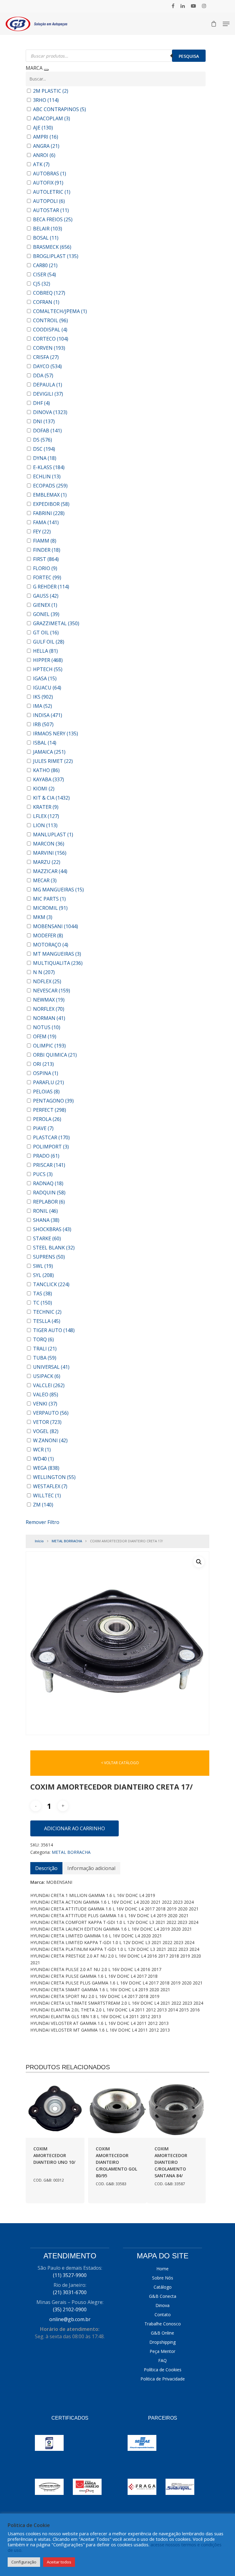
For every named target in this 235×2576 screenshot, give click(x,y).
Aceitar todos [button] (59, 2562)
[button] (199, 1562)
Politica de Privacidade (163, 2379)
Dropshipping (162, 2342)
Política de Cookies (163, 2370)
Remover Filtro (43, 1522)
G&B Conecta (163, 2296)
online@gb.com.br (70, 2319)
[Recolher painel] (46, 70)
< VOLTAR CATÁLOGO (120, 1763)
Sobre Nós (163, 2278)
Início (39, 1541)
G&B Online (162, 2333)
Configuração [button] (24, 2562)
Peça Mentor (162, 2351)
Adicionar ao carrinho (75, 1828)
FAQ (162, 2360)
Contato (163, 2315)
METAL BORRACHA (67, 1541)
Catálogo (163, 2287)
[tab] (46, 1868)
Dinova (162, 2305)
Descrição (46, 1868)
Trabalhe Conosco (163, 2324)
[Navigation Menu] (226, 24)
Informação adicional (91, 1868)
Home (162, 2269)
